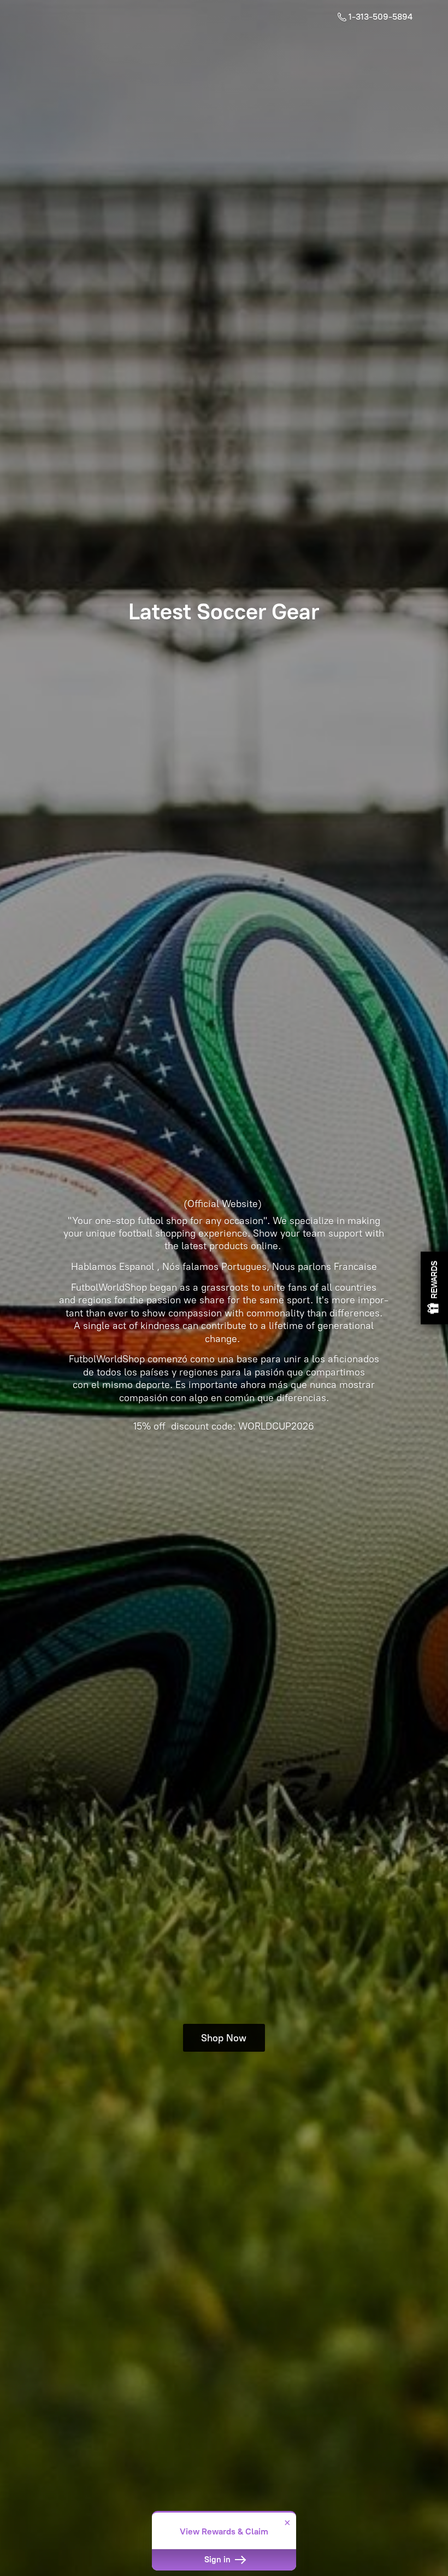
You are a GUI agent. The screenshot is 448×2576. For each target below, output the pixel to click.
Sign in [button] (219, 2560)
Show (434, 1288)
